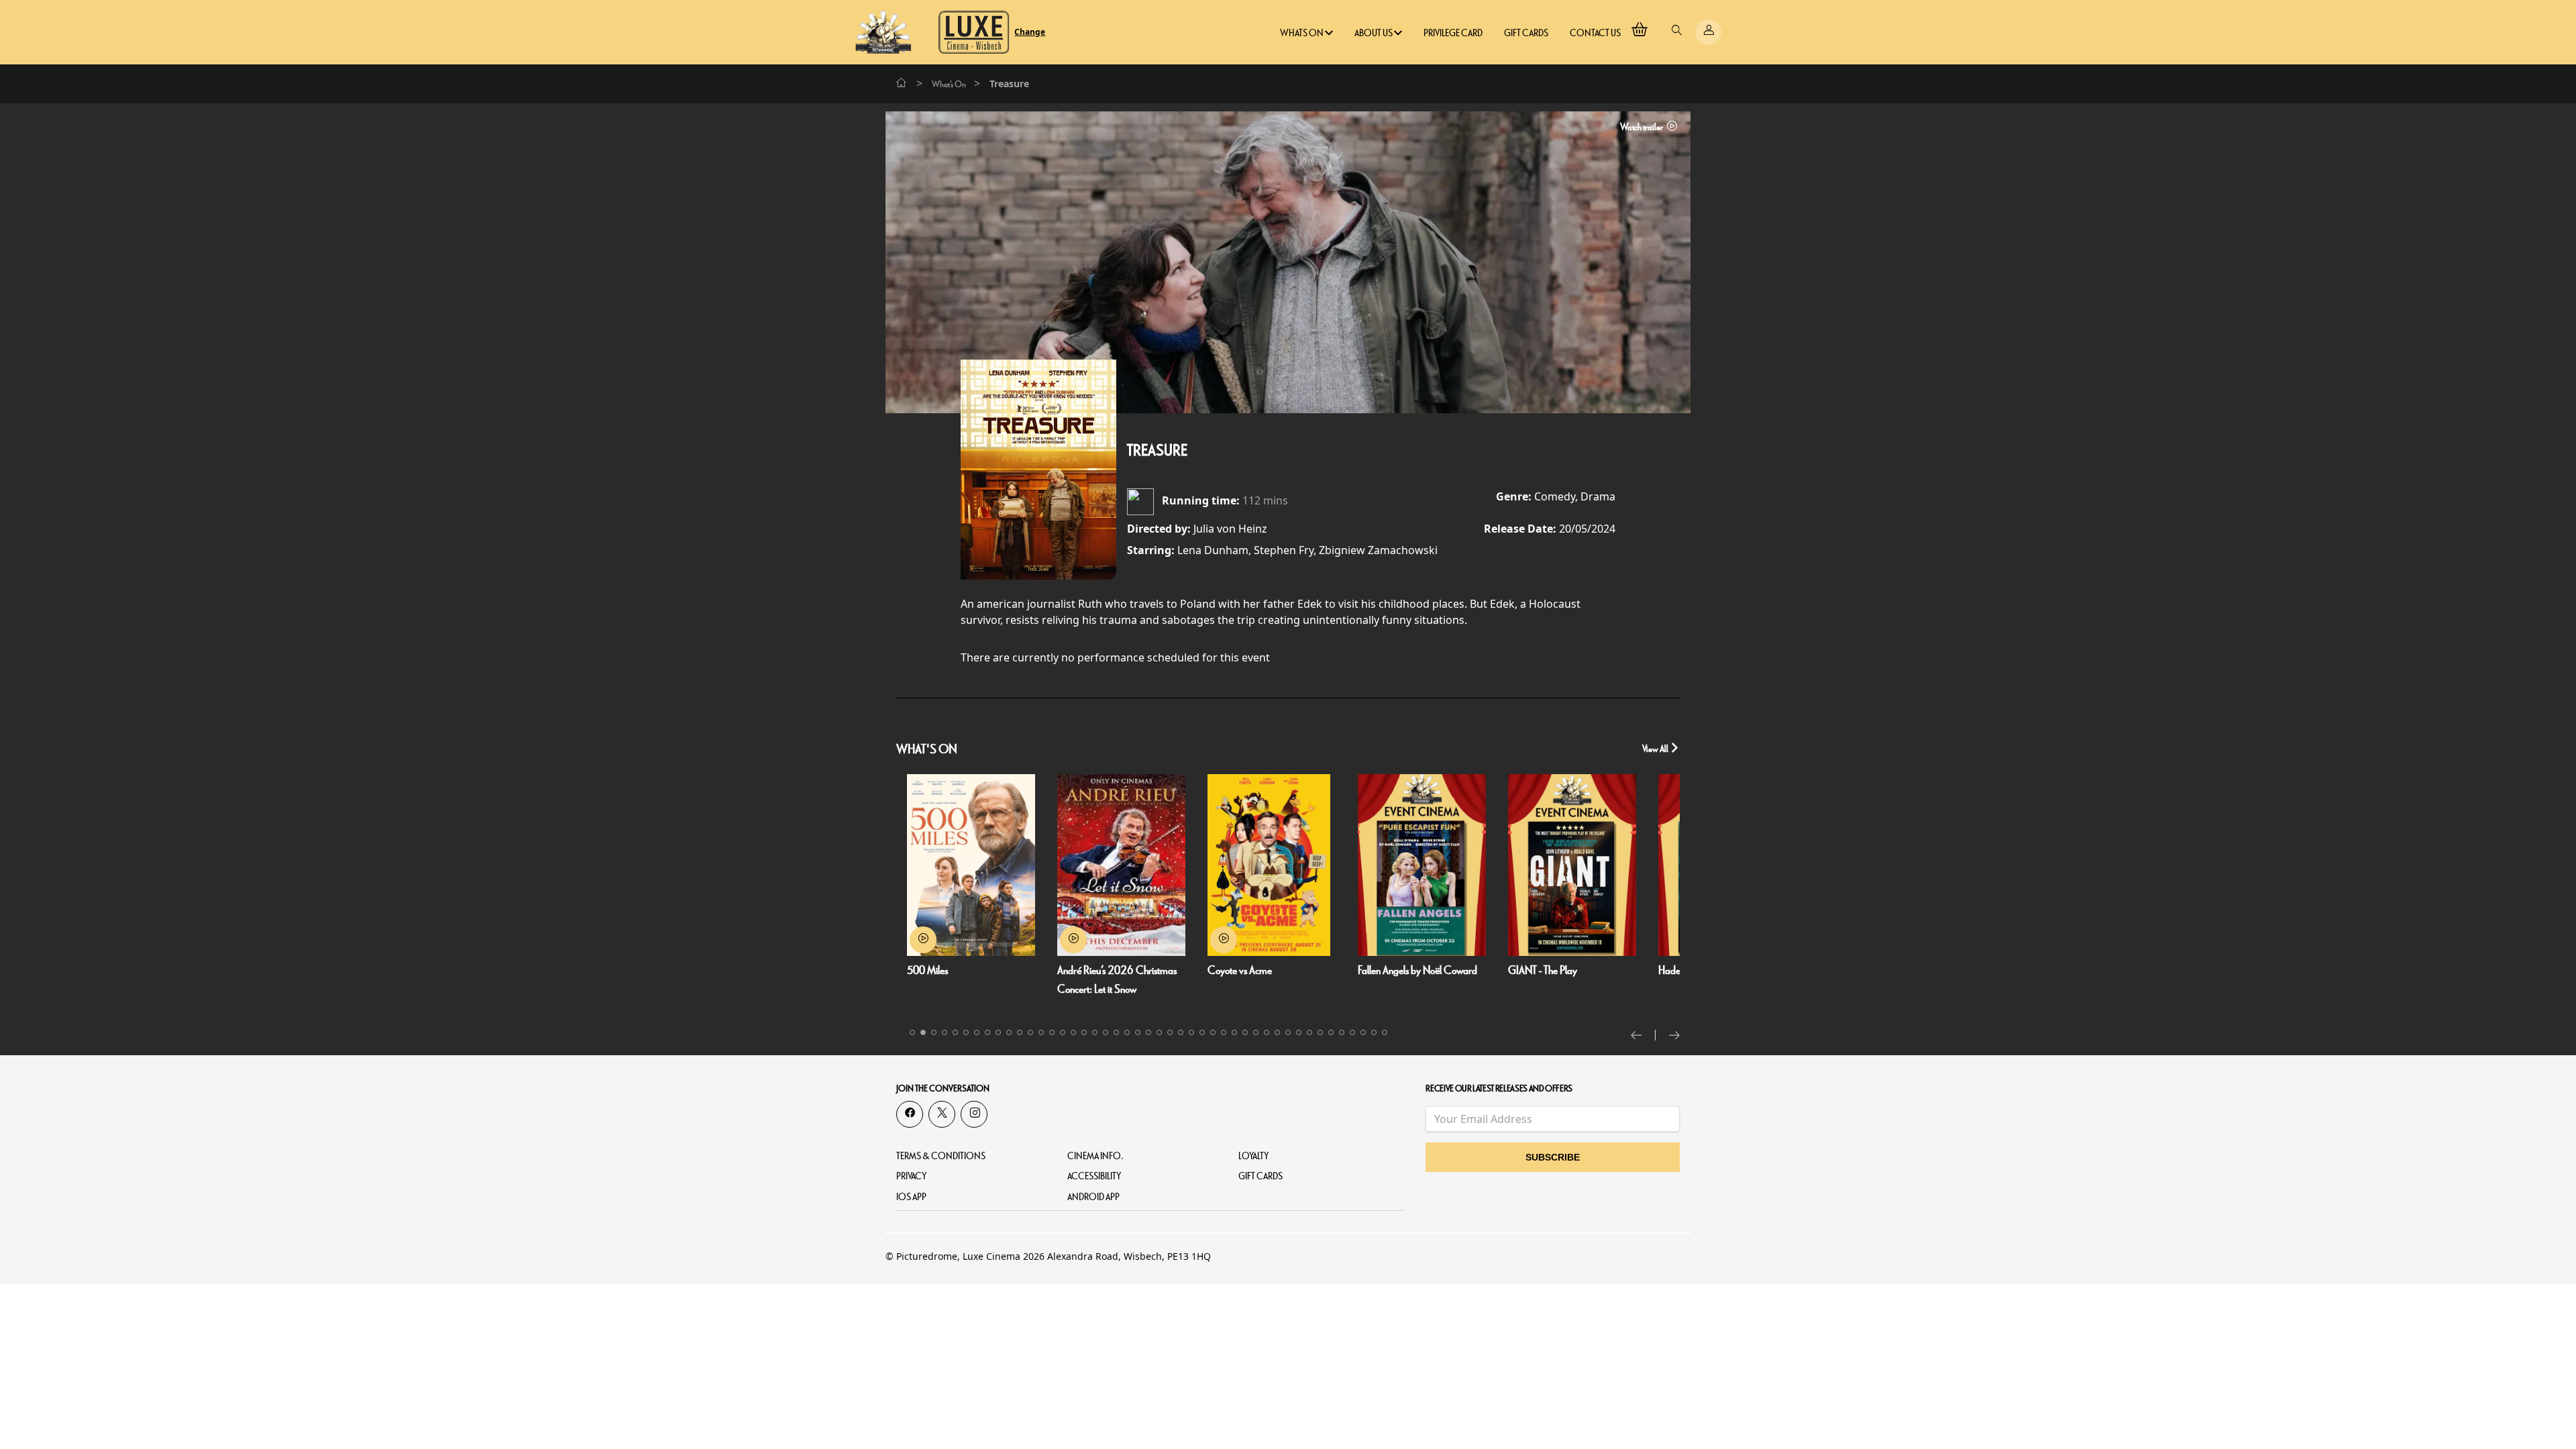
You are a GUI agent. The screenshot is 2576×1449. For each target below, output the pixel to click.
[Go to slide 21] (1127, 1032)
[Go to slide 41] (1342, 1032)
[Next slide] (1674, 1035)
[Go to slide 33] (1256, 1032)
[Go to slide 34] (1267, 1032)
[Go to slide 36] (1288, 1032)
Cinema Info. (1095, 1156)
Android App (1093, 1197)
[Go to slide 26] (1181, 1032)
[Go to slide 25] (1170, 1032)
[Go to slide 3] (934, 1032)
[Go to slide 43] (1363, 1032)
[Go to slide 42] (1352, 1032)
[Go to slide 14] (1052, 1032)
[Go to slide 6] (966, 1032)
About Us (1374, 33)
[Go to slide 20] (1116, 1032)
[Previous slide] (1643, 1035)
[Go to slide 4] (945, 1032)
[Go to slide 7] (977, 1032)
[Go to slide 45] (1385, 1032)
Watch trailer (1642, 127)
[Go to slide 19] (1106, 1032)
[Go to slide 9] (998, 1032)
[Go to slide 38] (1309, 1032)
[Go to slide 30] (1224, 1032)
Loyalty (1253, 1156)
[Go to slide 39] (1320, 1032)
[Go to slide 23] (1148, 1032)
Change (1030, 32)
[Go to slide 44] (1374, 1032)
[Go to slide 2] (923, 1032)
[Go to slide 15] (1063, 1032)
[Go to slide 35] (1277, 1032)
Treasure (1157, 451)
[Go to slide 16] (1073, 1032)
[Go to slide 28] (1202, 1032)
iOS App (911, 1197)
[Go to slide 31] (1234, 1032)
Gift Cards (1526, 33)
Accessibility (1094, 1176)
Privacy (911, 1176)
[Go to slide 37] (1299, 1032)
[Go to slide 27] (1191, 1032)
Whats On (1302, 33)
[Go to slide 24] (1159, 1032)
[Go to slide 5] (955, 1032)
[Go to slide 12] (1030, 1032)
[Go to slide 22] (1138, 1032)
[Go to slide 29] (1213, 1032)
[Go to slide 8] (987, 1032)
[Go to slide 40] (1331, 1032)
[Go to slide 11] (1020, 1032)
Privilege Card (1453, 33)
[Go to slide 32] (1245, 1032)
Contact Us (1595, 33)
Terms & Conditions (941, 1156)
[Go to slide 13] (1041, 1032)
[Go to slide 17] (1084, 1032)
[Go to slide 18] (1095, 1032)
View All (1656, 749)
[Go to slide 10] (1009, 1032)
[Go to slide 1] (912, 1032)
